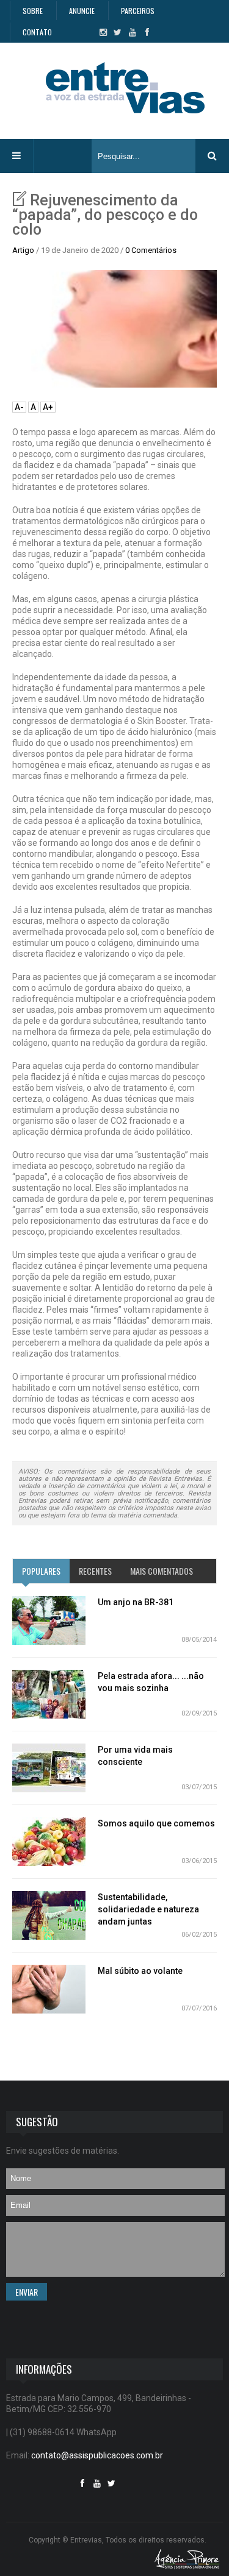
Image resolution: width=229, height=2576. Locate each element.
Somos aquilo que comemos (156, 1823)
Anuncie (82, 11)
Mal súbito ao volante (140, 1971)
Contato (37, 32)
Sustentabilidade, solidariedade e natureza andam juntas (148, 1909)
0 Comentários (151, 250)
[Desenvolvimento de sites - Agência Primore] (187, 2559)
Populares (41, 1571)
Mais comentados (162, 1571)
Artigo (23, 250)
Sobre (33, 11)
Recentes (95, 1571)
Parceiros (138, 11)
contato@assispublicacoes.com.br (97, 2455)
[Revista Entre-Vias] (125, 88)
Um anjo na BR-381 (136, 1602)
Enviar (27, 2292)
